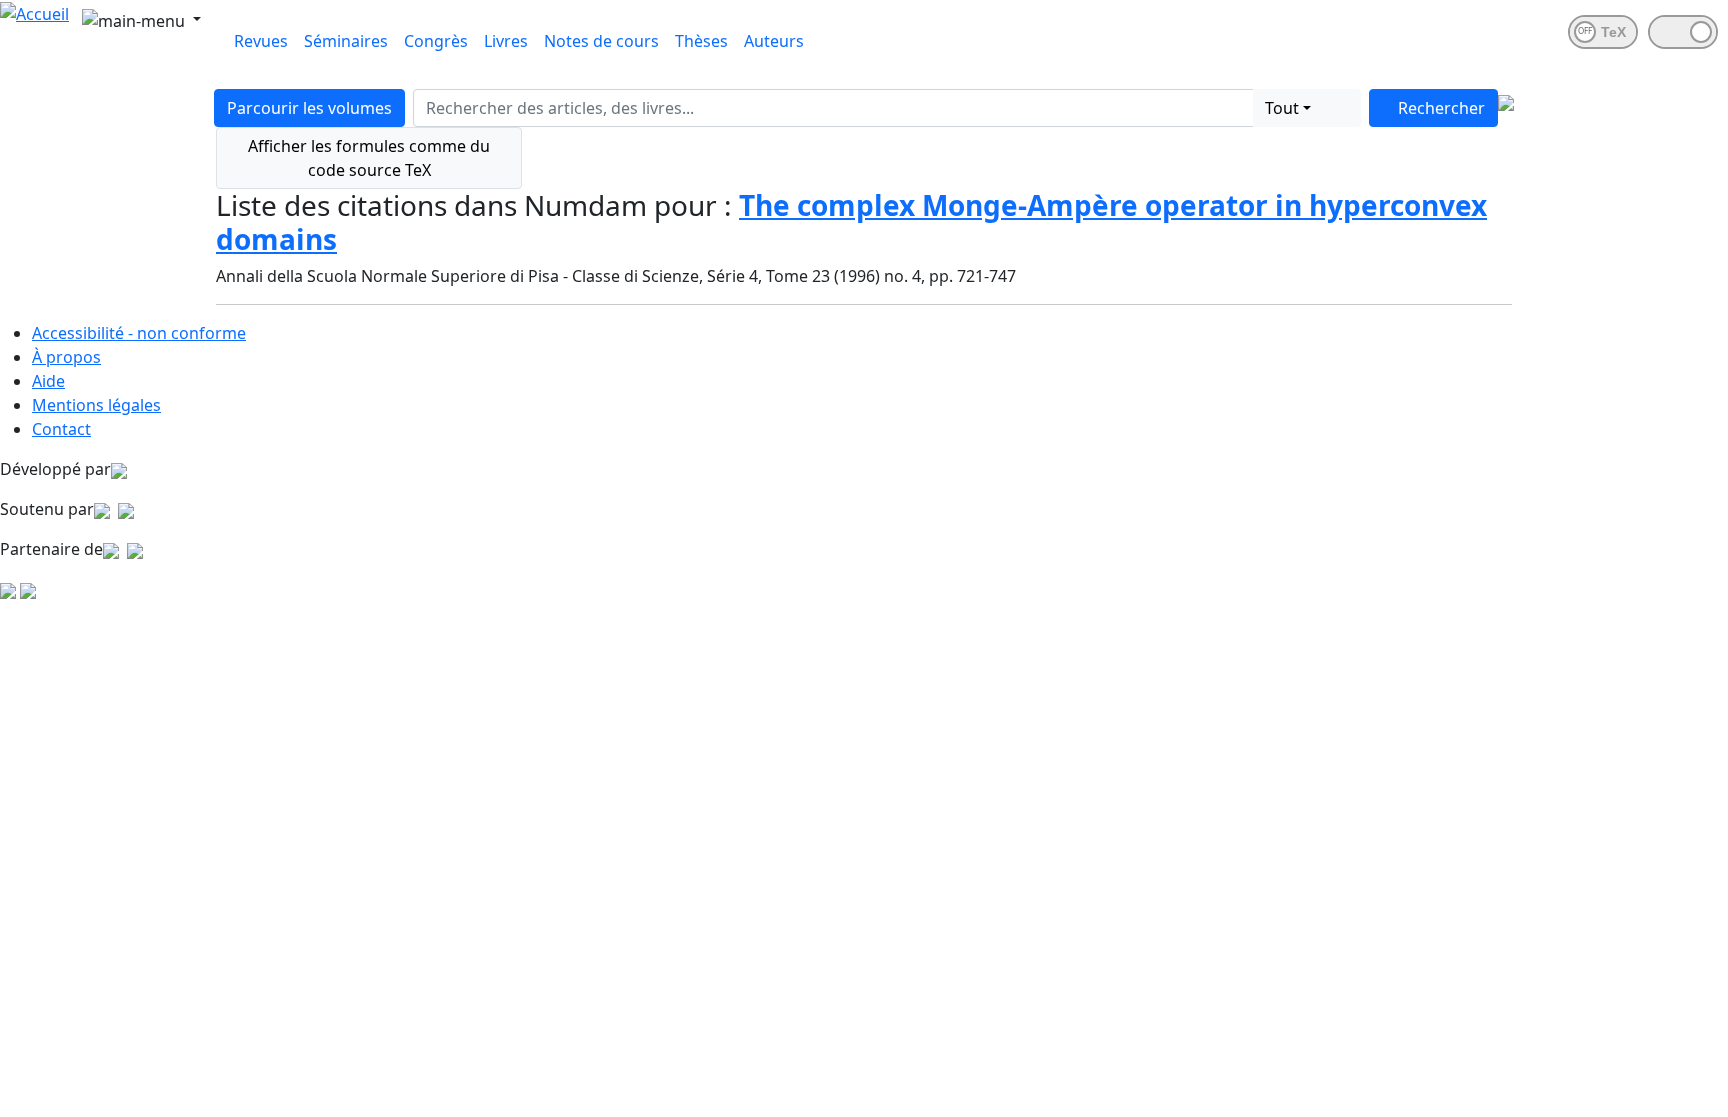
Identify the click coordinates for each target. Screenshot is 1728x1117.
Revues (261, 41)
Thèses (701, 41)
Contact (61, 429)
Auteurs (774, 41)
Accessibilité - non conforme (139, 333)
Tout (1282, 108)
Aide (48, 381)
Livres (506, 41)
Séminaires (346, 41)
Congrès (436, 41)
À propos (66, 357)
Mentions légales (96, 405)
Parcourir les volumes (309, 108)
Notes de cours (601, 41)
